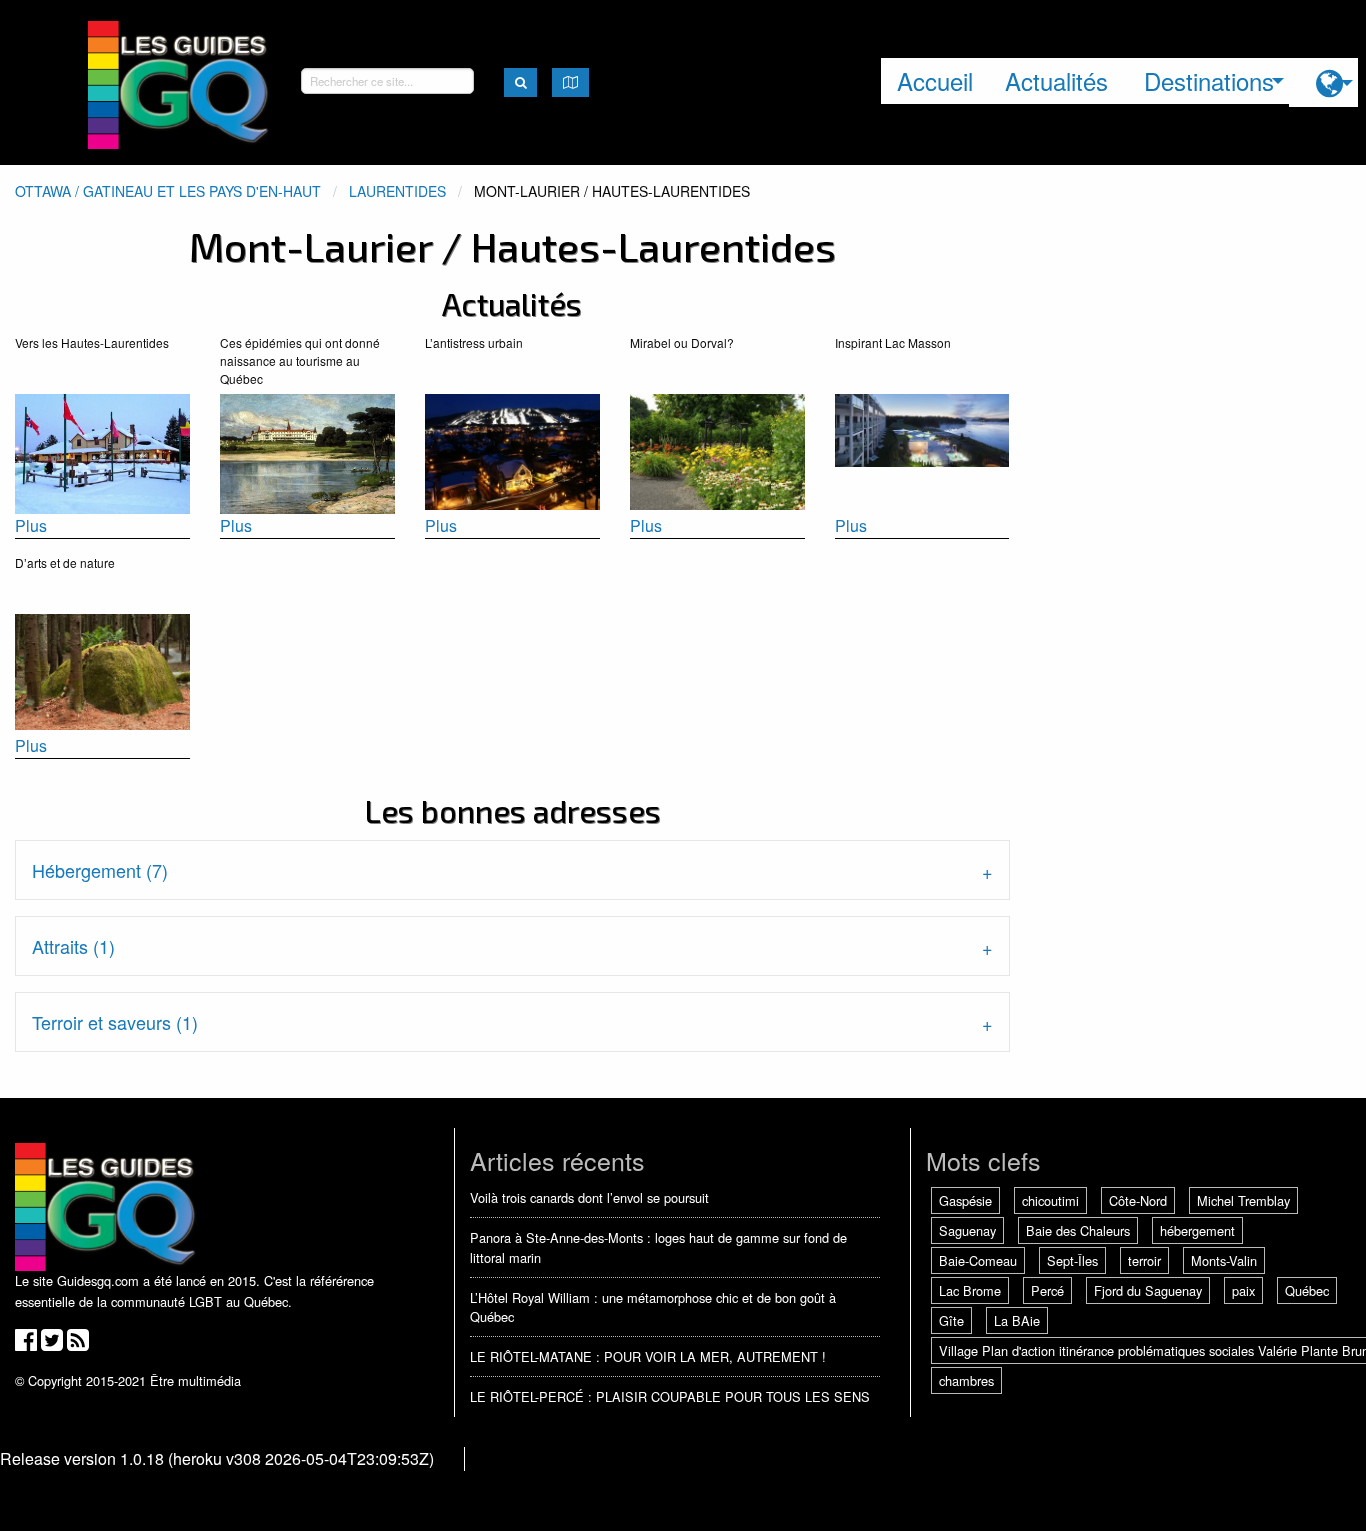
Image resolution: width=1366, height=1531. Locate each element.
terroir (1144, 1260)
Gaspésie (965, 1200)
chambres (966, 1380)
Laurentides (397, 191)
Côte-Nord (1138, 1200)
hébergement (1197, 1230)
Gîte (951, 1320)
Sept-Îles (1072, 1260)
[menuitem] (1323, 82)
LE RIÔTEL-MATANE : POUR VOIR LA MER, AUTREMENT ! (648, 1356)
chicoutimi (1050, 1200)
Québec (1307, 1290)
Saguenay (967, 1230)
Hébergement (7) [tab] (100, 870)
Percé (1047, 1290)
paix (1243, 1290)
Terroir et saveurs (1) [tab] (115, 1022)
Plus (31, 525)
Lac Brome (970, 1290)
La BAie (1017, 1320)
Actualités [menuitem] (1056, 80)
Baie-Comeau (978, 1260)
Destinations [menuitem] (1209, 80)
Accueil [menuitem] (935, 80)
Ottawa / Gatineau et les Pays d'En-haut (168, 191)
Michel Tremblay (1243, 1200)
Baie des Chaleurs (1078, 1230)
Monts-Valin (1224, 1260)
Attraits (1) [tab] (73, 946)
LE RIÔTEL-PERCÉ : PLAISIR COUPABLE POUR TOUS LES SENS (670, 1396)
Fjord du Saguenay (1148, 1290)
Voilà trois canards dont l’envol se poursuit (589, 1197)
